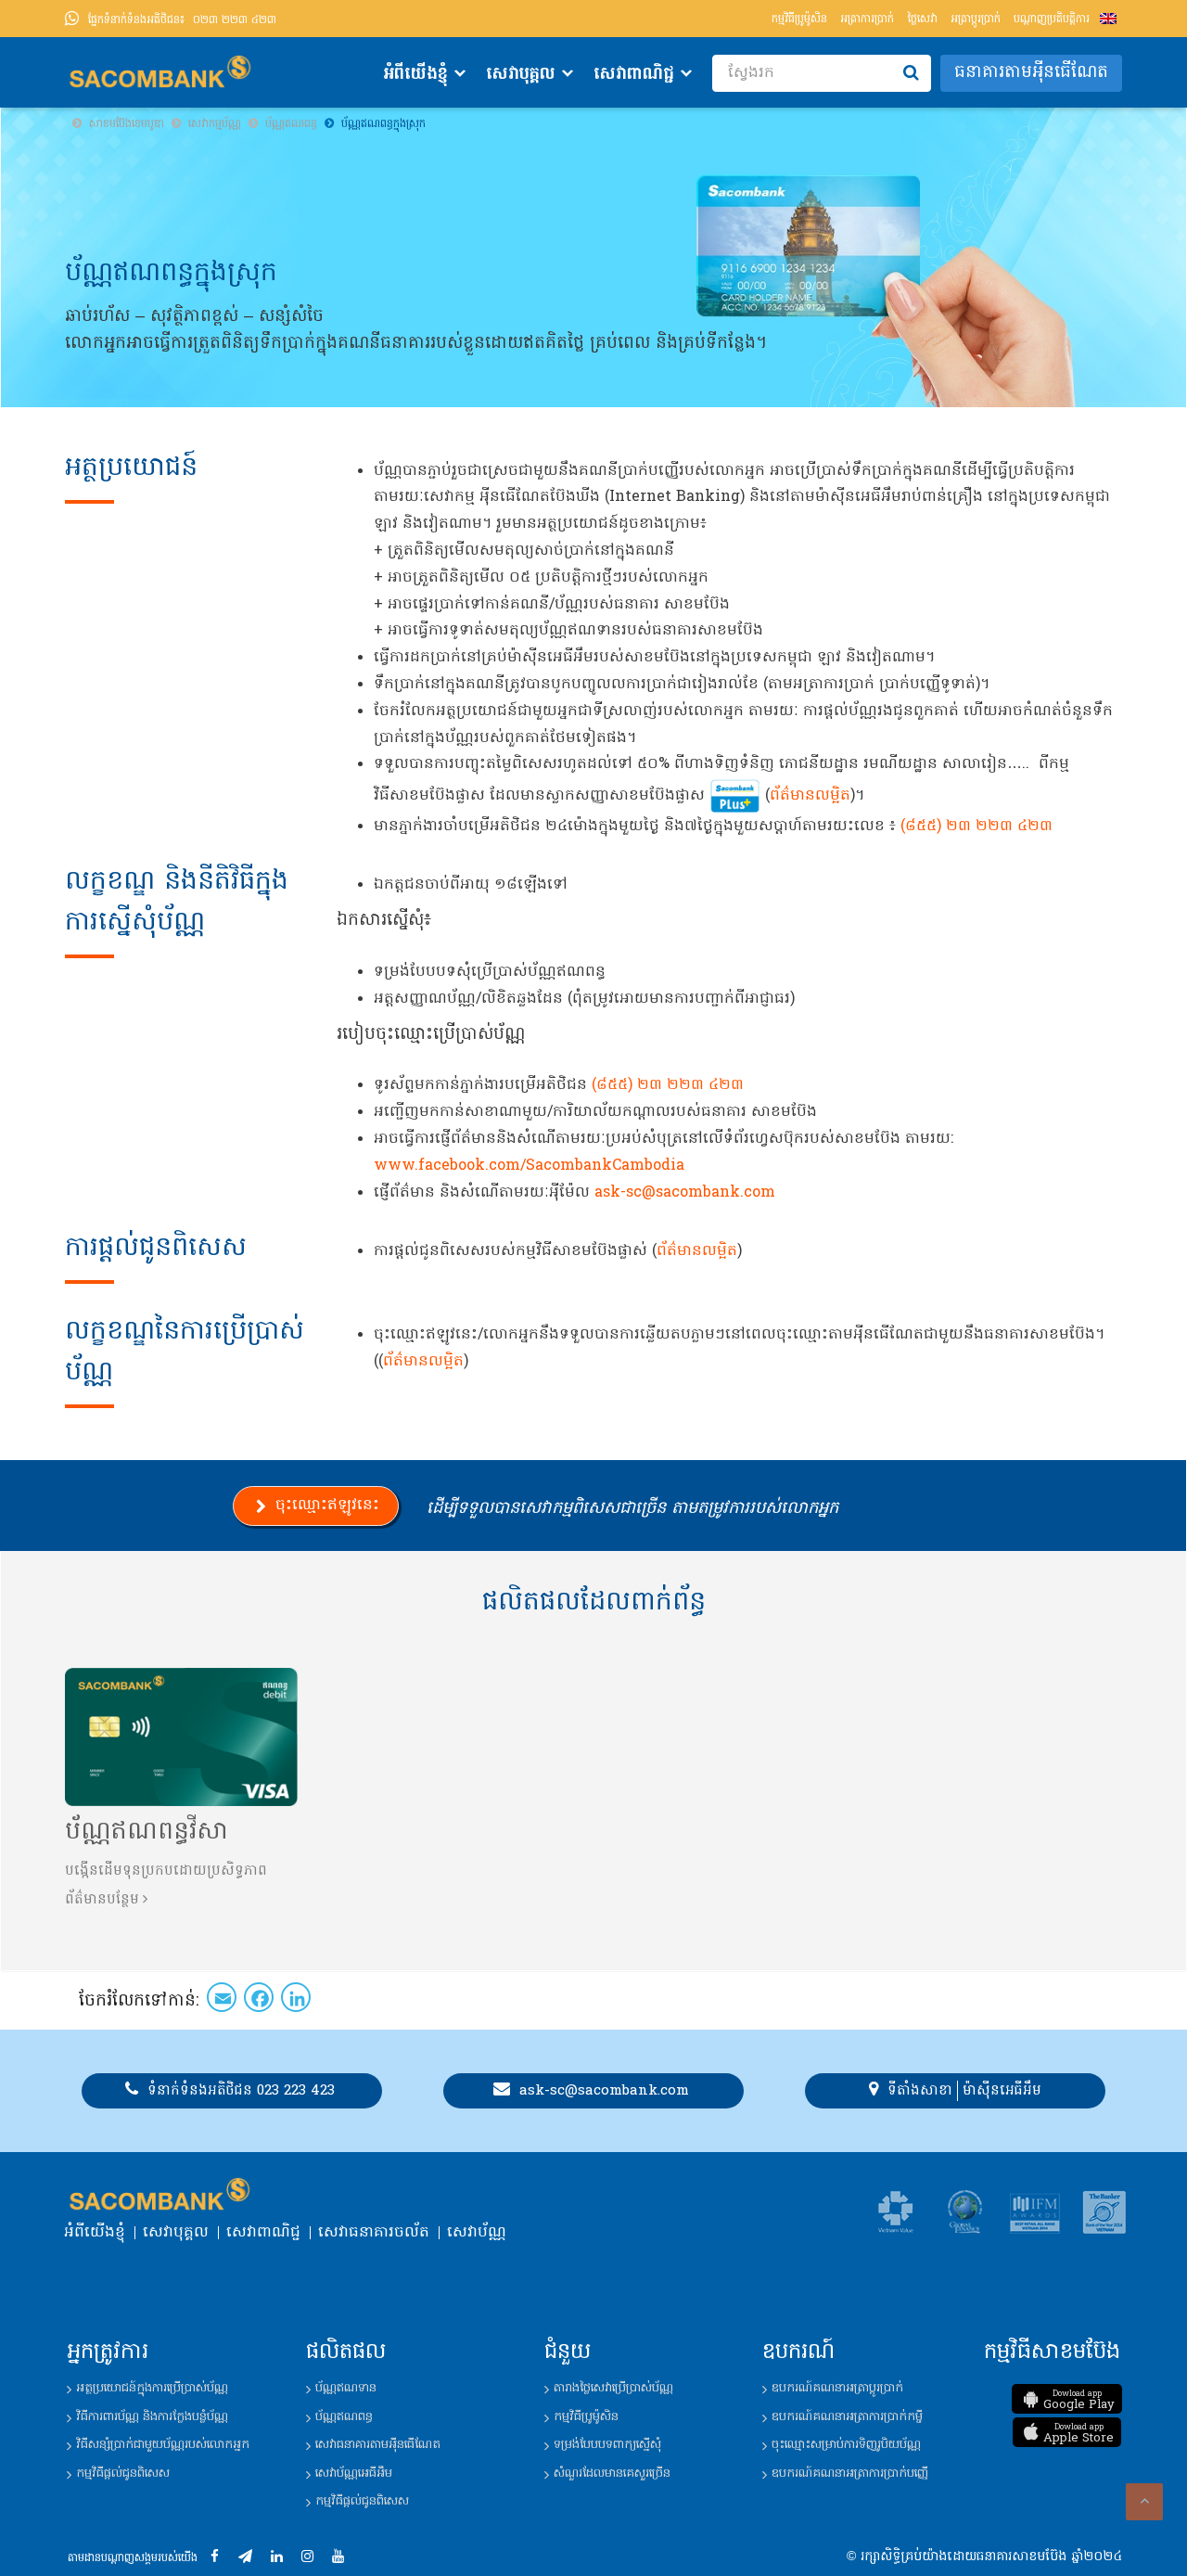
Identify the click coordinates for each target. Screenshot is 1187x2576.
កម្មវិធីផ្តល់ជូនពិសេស (123, 2473)
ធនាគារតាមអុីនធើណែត (1031, 73)
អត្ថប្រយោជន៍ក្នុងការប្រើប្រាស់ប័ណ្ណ (152, 2388)
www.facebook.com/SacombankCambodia (529, 1166)
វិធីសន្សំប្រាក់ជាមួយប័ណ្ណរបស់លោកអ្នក (163, 2445)
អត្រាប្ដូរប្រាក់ (976, 19)
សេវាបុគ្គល (521, 75)
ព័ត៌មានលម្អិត (810, 796)
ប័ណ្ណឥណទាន (346, 2388)
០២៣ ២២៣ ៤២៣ (182, 20)
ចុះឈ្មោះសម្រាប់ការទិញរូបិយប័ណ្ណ (846, 2445)
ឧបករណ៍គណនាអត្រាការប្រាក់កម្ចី (847, 2417)
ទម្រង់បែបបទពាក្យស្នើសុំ (607, 2445)
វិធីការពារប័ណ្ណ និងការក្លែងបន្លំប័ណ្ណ (152, 2417)
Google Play (1079, 2401)
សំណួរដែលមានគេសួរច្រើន (612, 2473)
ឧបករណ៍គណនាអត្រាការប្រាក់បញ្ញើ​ (850, 2473)
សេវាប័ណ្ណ (477, 2233)
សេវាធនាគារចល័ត (374, 2233)
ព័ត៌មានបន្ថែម (102, 1900)
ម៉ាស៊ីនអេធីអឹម (1002, 2091)
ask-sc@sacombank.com (685, 1193)
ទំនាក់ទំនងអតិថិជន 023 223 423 (241, 2091)
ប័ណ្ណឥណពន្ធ (344, 2417)
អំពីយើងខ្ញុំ (415, 75)
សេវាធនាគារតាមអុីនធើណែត (378, 2445)
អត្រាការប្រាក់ (867, 19)
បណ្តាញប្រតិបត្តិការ (1052, 19)
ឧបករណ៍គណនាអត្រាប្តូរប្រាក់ (837, 2388)
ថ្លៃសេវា (922, 19)
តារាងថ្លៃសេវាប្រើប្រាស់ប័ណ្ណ (613, 2388)
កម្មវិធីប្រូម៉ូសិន (799, 19)
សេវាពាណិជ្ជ (634, 75)
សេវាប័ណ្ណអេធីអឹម (354, 2473)
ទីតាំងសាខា (920, 2091)
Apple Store (1079, 2434)
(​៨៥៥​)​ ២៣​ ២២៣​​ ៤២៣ (976, 827)
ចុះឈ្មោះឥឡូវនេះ (327, 1506)
